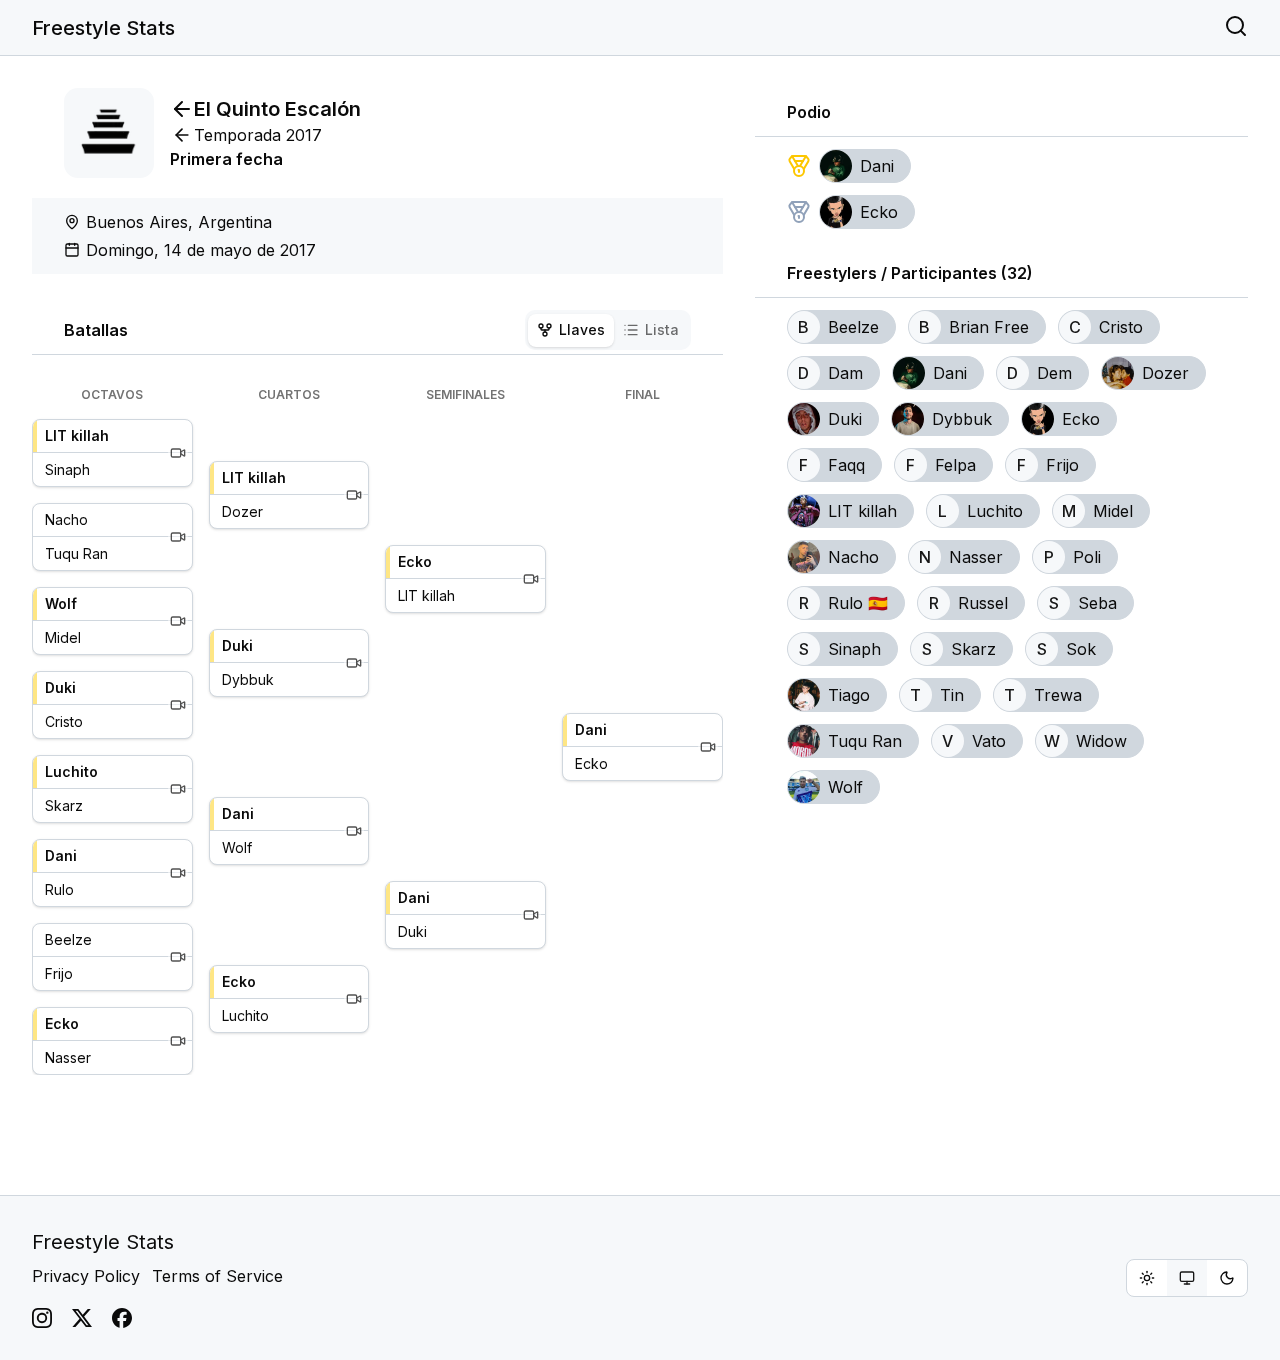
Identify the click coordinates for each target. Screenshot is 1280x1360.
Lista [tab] (662, 329)
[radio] (1147, 1278)
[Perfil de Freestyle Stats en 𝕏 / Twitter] (82, 1318)
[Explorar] (1236, 28)
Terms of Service (217, 1276)
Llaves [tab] (582, 329)
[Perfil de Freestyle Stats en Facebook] (122, 1318)
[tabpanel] (377, 731)
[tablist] (608, 330)
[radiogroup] (1187, 1278)
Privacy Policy (86, 1276)
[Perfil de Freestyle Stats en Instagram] (42, 1318)
